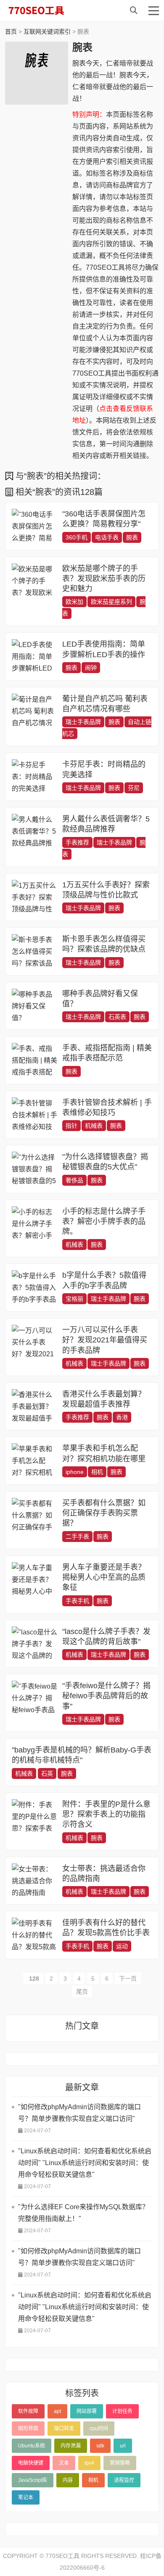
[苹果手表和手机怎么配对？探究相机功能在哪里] (35, 1461)
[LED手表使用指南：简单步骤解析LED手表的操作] (35, 656)
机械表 (94, 1126)
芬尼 (134, 788)
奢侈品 (74, 1180)
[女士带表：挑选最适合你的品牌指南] (35, 1881)
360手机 (77, 537)
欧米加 (74, 602)
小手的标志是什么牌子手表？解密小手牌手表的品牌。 (104, 1222)
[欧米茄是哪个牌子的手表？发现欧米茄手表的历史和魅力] (35, 581)
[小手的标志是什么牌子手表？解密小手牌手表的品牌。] (35, 1224)
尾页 (82, 1992)
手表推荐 (77, 842)
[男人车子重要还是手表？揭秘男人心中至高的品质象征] (35, 1580)
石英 (47, 1773)
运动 (122, 1946)
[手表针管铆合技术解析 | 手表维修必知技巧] (35, 1115)
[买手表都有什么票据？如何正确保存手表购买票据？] (35, 1515)
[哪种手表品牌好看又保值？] (35, 1006)
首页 (11, 32)
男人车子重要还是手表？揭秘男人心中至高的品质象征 (104, 1577)
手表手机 (77, 1601)
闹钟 (91, 668)
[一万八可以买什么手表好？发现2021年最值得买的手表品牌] (35, 1342)
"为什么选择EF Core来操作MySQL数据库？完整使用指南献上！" (83, 2213)
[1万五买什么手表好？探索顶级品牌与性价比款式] (35, 897)
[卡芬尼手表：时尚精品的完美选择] (35, 777)
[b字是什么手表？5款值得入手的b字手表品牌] (35, 1288)
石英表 (117, 1017)
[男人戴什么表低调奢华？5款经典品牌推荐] (35, 831)
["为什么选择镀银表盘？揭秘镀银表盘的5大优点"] (35, 1169)
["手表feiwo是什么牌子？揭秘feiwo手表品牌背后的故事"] (35, 1698)
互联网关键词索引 (47, 32)
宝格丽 (74, 1299)
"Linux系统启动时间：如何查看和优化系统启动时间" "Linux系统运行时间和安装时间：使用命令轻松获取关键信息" (85, 2163)
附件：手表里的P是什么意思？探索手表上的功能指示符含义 (106, 1814)
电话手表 (107, 537)
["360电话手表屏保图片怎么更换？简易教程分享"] (35, 526)
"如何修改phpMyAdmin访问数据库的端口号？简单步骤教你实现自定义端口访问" (79, 2113)
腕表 (132, 537)
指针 (71, 1126)
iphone (75, 1472)
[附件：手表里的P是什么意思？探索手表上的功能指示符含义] (35, 1817)
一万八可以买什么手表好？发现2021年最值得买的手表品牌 (105, 1340)
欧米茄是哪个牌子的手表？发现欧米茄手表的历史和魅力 (104, 579)
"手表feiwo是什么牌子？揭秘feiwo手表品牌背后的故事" (106, 1696)
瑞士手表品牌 (83, 722)
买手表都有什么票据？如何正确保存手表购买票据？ (104, 1513)
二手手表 (77, 1537)
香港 (122, 1417)
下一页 (128, 1979)
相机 (97, 1472)
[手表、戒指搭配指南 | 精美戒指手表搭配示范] (35, 1060)
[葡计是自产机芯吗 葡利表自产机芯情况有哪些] (35, 711)
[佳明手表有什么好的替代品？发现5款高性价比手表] (35, 1935)
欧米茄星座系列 (111, 602)
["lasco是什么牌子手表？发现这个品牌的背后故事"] (35, 1644)
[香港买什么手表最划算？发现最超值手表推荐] (35, 1406)
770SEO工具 (45, 11)
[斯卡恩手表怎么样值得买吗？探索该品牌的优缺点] (35, 951)
